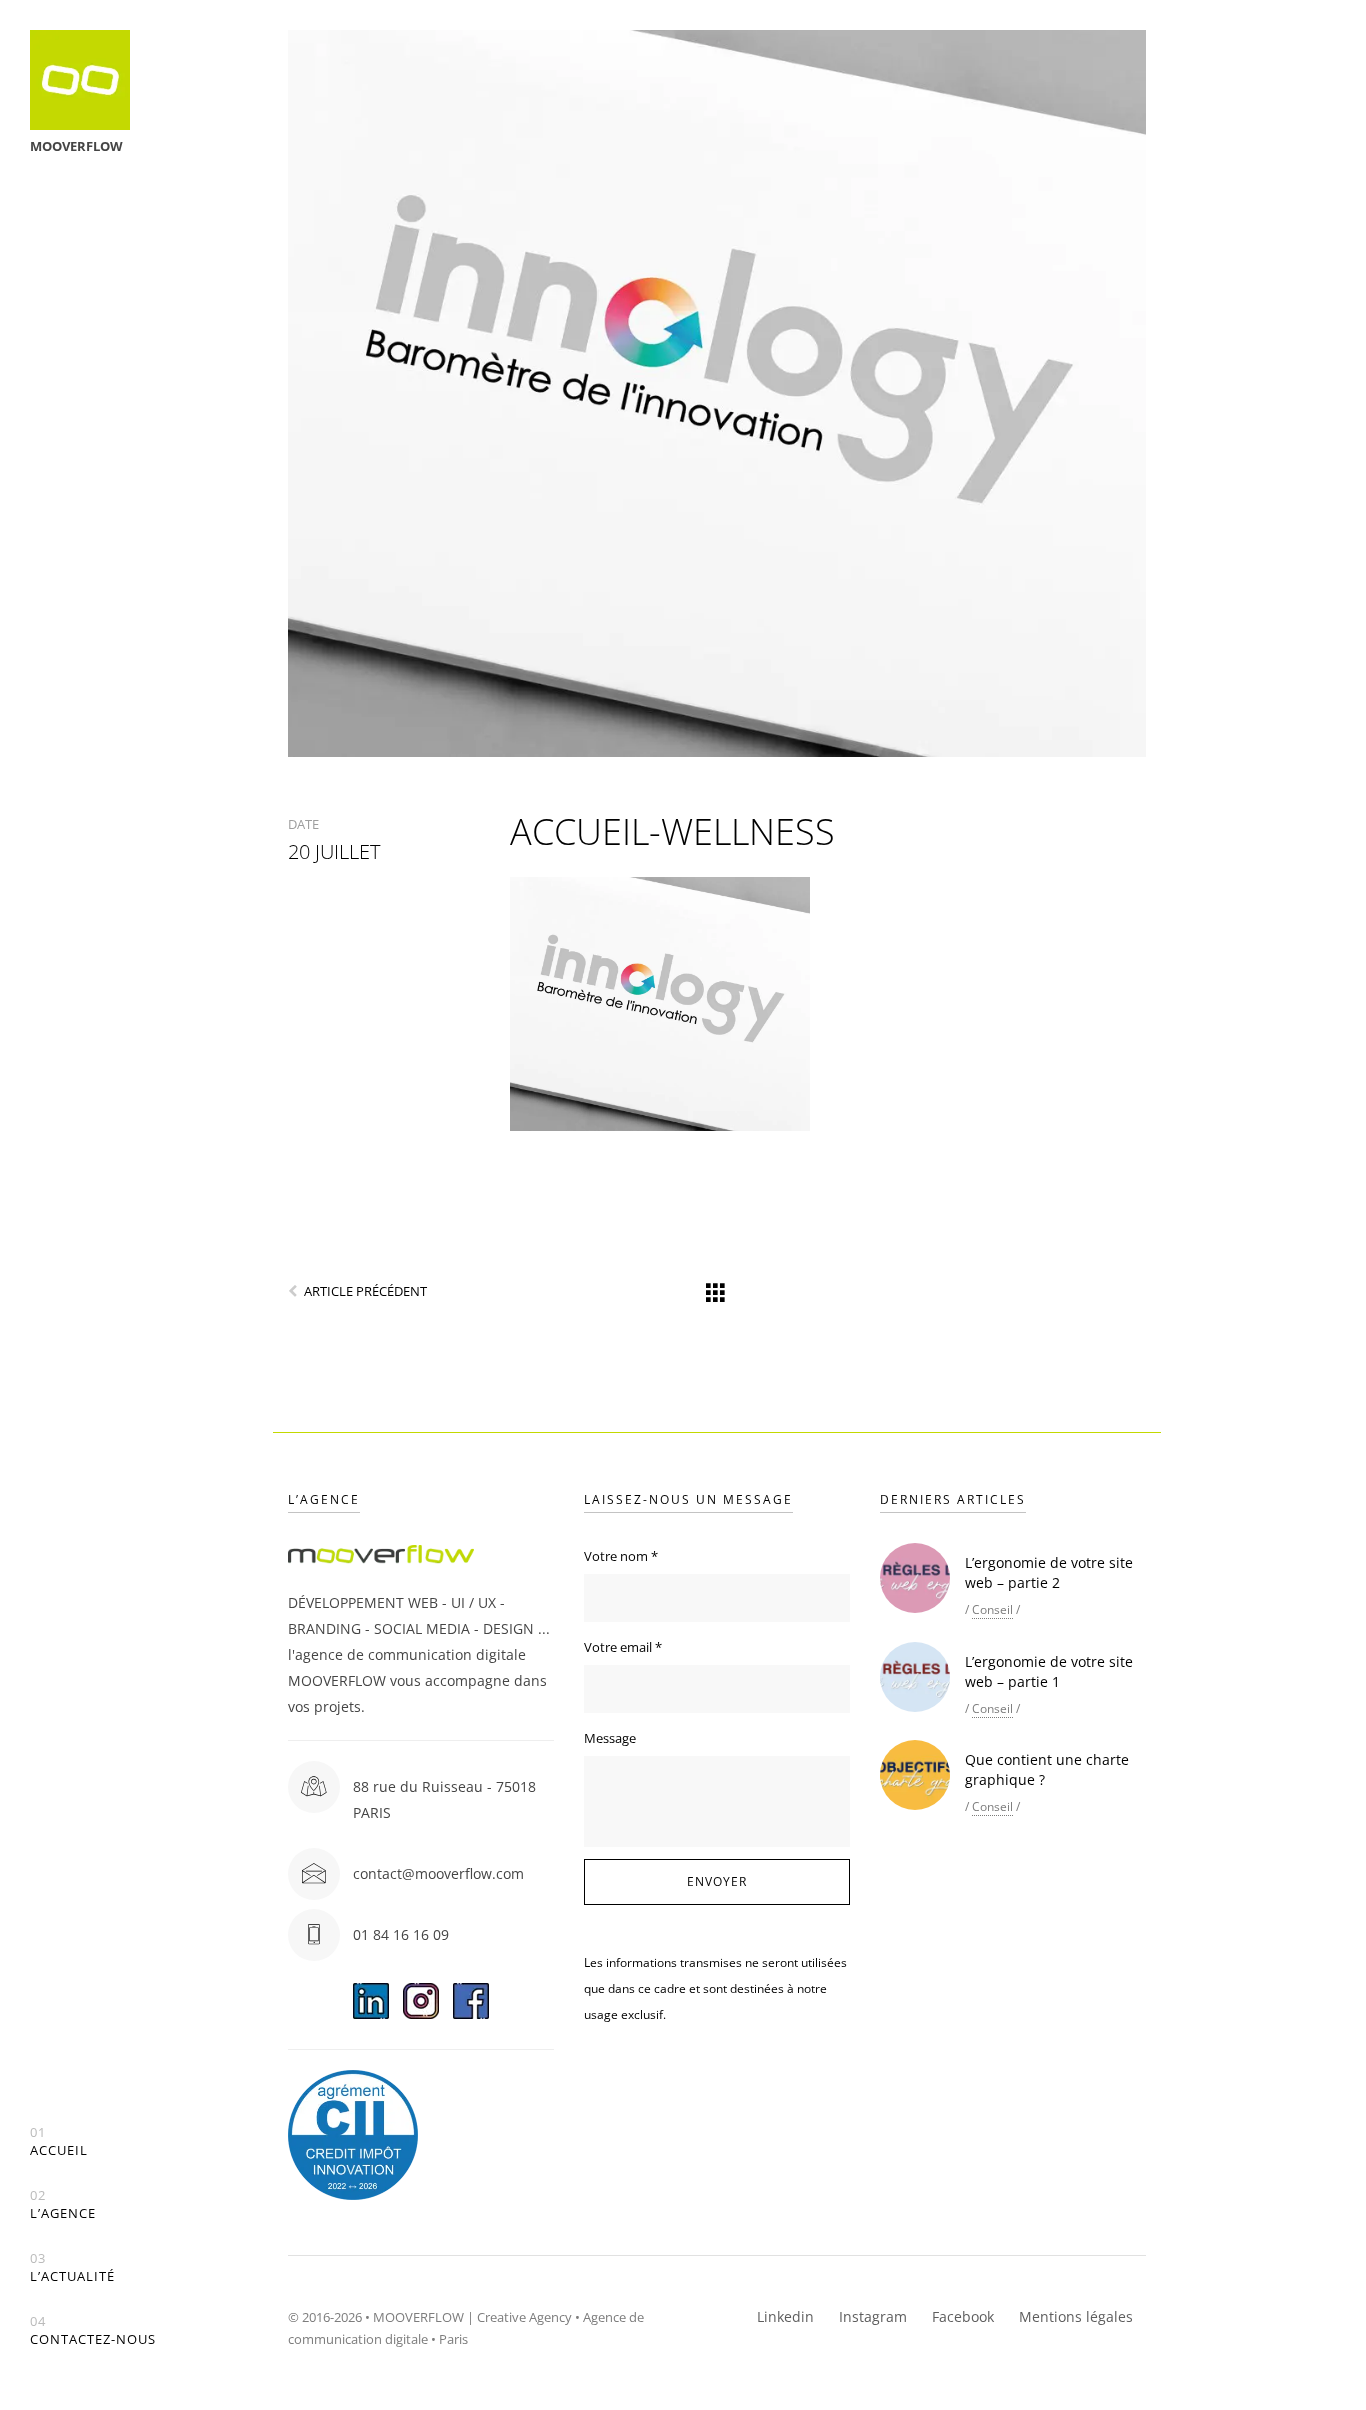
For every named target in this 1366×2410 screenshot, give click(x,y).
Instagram (873, 2316)
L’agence (63, 2204)
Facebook (963, 2316)
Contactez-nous (93, 2330)
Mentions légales (1076, 2316)
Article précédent (365, 1291)
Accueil (59, 2141)
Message (610, 1738)
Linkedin (785, 2316)
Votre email (623, 1647)
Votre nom (621, 1556)
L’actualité (72, 2267)
